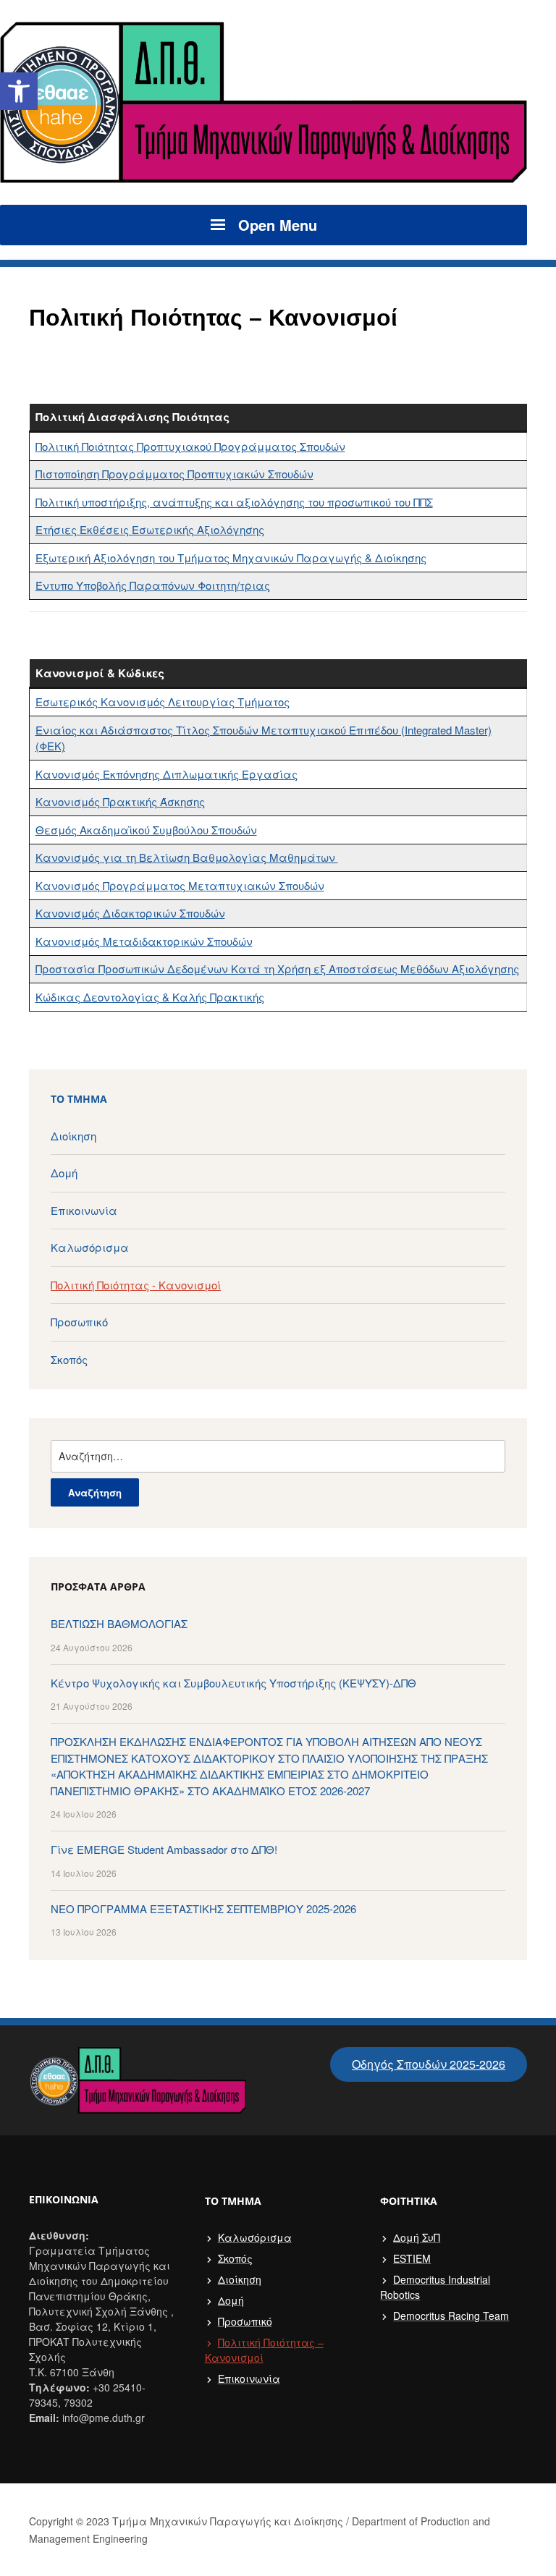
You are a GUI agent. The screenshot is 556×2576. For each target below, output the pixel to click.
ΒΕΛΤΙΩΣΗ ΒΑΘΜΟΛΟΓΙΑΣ (119, 1623)
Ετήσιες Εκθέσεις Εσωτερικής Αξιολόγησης (150, 529)
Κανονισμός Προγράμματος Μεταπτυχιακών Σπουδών (180, 885)
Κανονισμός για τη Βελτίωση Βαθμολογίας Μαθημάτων (187, 857)
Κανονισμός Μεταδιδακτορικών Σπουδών (144, 941)
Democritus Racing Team (451, 2316)
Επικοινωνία (84, 1210)
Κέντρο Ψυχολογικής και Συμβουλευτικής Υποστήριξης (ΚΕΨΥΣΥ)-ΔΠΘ (233, 1683)
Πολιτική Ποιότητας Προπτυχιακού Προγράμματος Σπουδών (190, 446)
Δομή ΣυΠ (417, 2237)
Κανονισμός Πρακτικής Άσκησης (120, 801)
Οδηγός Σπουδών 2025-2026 (429, 2064)
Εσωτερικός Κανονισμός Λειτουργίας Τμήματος (163, 702)
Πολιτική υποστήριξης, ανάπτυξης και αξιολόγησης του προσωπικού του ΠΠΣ (234, 502)
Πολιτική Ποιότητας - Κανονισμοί (136, 1285)
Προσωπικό (79, 1322)
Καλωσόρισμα (90, 1247)
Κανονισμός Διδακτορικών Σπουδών (130, 913)
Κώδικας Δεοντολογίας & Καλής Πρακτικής (150, 997)
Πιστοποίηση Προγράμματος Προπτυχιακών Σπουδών (174, 474)
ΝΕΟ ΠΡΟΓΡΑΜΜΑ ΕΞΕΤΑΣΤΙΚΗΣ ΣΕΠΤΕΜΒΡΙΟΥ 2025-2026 (203, 1908)
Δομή (64, 1173)
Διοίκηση (73, 1136)
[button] (19, 91)
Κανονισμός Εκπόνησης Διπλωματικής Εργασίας (167, 774)
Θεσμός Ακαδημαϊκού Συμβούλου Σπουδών (146, 830)
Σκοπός (69, 1359)
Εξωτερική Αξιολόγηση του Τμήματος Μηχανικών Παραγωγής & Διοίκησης (231, 558)
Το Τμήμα (79, 1099)
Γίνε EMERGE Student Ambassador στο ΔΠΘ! (164, 1849)
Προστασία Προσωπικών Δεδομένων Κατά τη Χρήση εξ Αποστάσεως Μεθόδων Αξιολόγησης (277, 969)
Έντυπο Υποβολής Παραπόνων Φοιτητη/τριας (153, 585)
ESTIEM (412, 2258)
